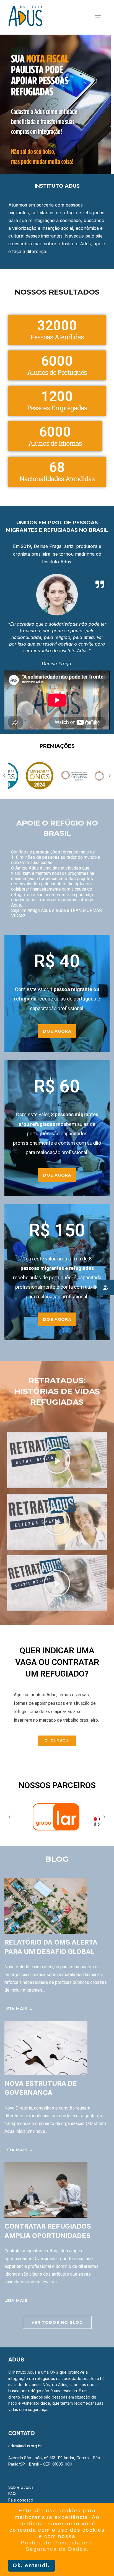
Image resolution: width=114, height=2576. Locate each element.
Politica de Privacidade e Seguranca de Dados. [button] (57, 2546)
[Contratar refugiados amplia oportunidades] (46, 2216)
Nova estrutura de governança (41, 2088)
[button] (57, 1460)
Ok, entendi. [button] (31, 2565)
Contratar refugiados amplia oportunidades (48, 2231)
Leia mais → (19, 2009)
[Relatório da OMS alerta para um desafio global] (46, 1932)
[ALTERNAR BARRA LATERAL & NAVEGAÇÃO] (100, 17)
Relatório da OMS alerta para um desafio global (51, 1947)
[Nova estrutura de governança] (46, 2073)
